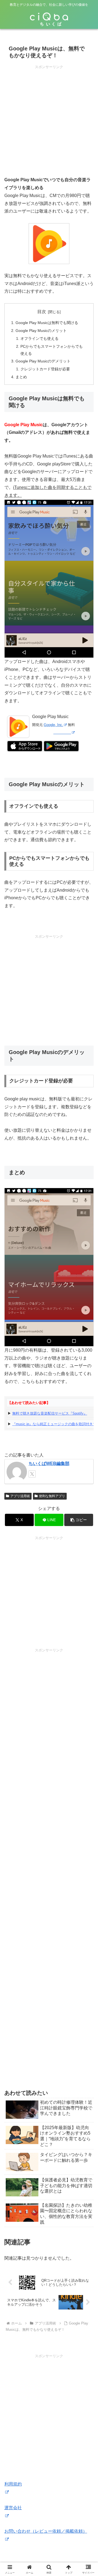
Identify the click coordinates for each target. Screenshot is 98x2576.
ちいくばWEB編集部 (49, 1463)
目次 (42, 312)
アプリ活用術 (20, 1496)
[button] (79, 1520)
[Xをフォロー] (32, 1474)
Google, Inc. (53, 725)
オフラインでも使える (39, 338)
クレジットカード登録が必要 (45, 369)
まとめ (21, 377)
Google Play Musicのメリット (41, 331)
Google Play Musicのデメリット (43, 361)
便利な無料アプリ (52, 1496)
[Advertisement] (49, 119)
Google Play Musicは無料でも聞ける (47, 323)
